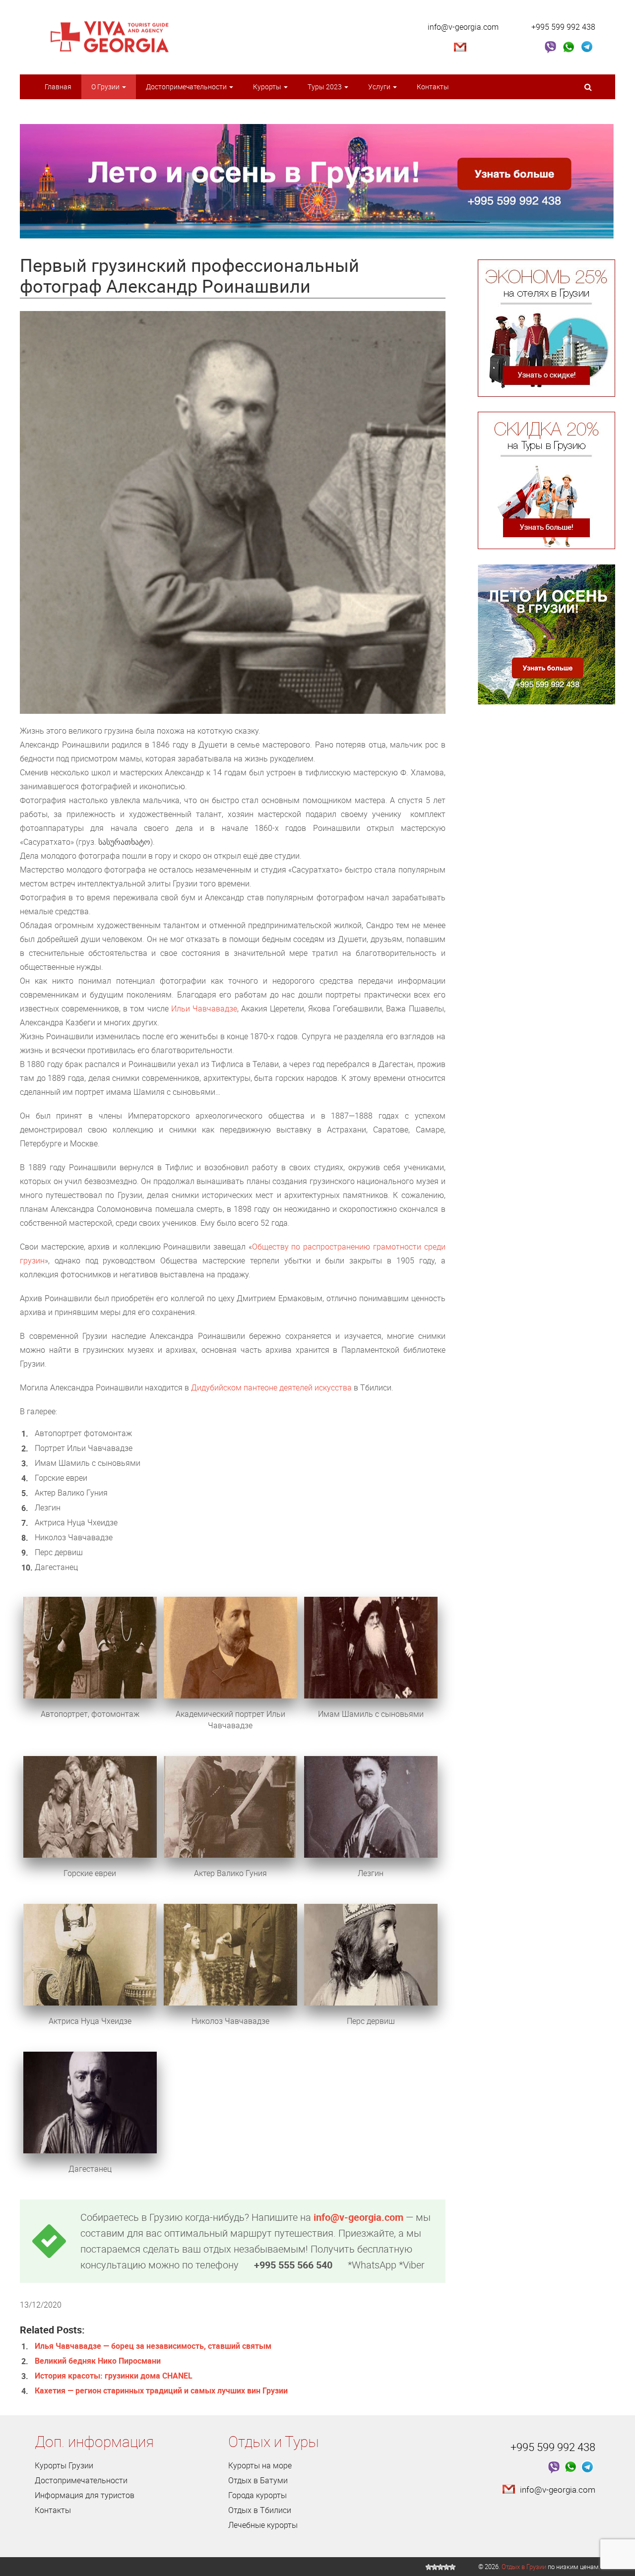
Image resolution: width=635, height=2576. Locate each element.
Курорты (268, 87)
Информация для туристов (85, 2495)
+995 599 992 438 (563, 27)
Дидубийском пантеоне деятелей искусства (271, 1387)
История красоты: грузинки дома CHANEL (114, 2376)
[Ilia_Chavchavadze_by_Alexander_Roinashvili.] (230, 1647)
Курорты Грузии (64, 2465)
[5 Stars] (452, 2567)
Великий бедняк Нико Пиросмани (98, 2361)
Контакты (433, 87)
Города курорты (257, 2495)
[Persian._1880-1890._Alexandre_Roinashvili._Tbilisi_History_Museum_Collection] (371, 1954)
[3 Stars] (441, 2567)
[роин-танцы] (230, 1954)
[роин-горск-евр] (90, 1806)
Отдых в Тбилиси (260, 2510)
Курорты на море (260, 2465)
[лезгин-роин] (371, 1806)
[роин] (90, 1647)
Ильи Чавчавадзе (204, 1008)
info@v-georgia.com (463, 27)
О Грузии (106, 87)
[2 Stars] (435, 2567)
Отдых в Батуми (258, 2480)
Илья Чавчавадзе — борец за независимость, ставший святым (153, 2346)
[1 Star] (429, 2567)
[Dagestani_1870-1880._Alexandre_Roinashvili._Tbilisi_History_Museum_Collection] (90, 2101)
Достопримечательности (187, 87)
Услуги (380, 87)
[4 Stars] (446, 2567)
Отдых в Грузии (524, 2567)
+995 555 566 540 (293, 2265)
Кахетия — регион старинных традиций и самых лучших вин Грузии (161, 2390)
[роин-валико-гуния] (230, 1806)
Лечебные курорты (263, 2525)
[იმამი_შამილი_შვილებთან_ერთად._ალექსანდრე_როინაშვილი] (371, 1647)
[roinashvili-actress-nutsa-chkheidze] (90, 1954)
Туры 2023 (325, 87)
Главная (58, 87)
